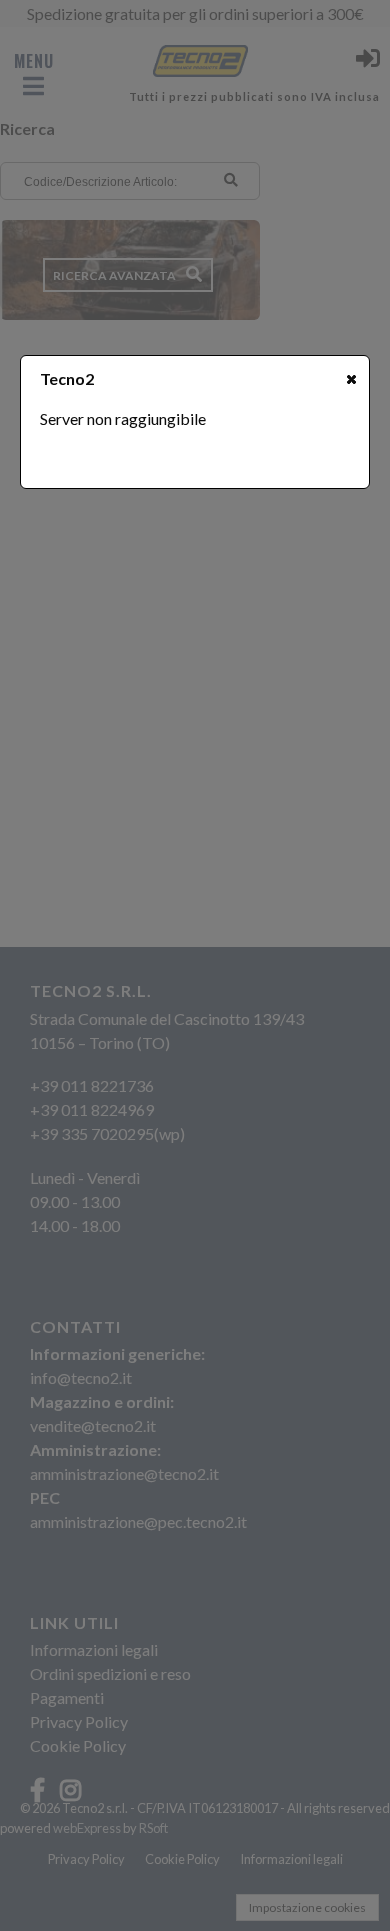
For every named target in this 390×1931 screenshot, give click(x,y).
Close (351, 379)
